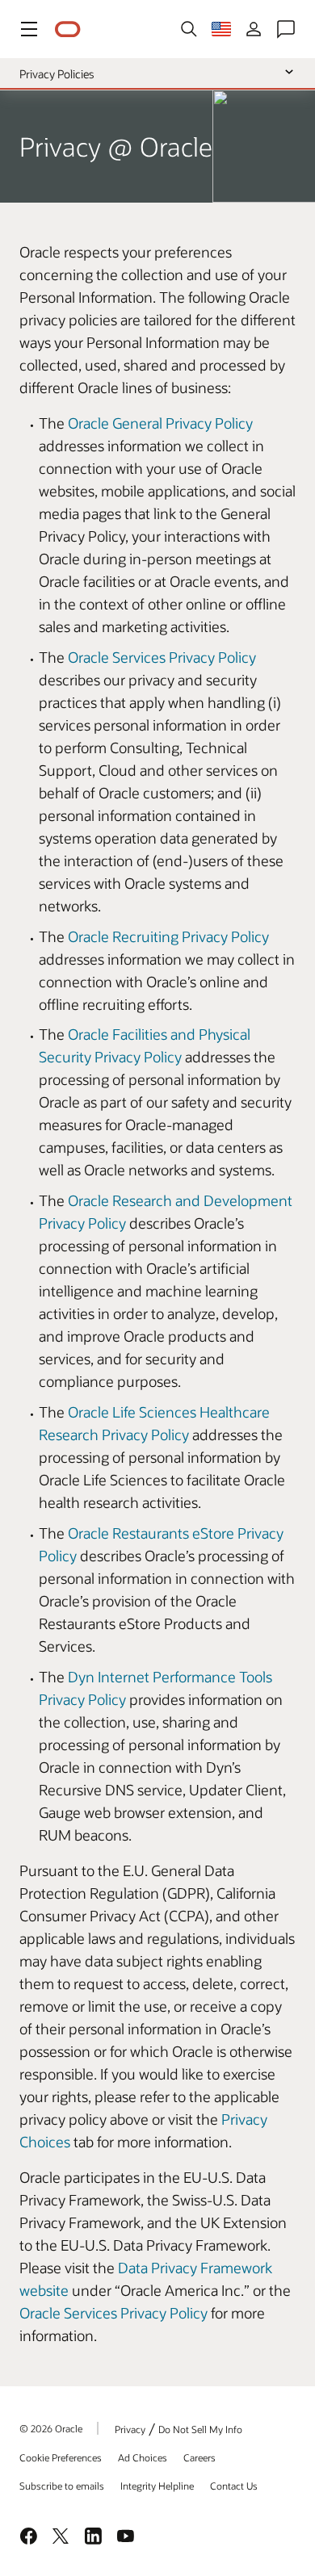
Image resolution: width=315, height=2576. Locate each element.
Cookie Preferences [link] (61, 2457)
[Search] (189, 29)
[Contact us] (286, 29)
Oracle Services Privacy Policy (162, 657)
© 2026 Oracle (51, 2428)
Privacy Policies (57, 74)
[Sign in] (254, 29)
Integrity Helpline (157, 2486)
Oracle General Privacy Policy (160, 423)
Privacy (130, 2429)
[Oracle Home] (68, 29)
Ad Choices (143, 2457)
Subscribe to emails (62, 2486)
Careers (199, 2457)
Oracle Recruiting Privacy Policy (168, 936)
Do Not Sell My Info (200, 2429)
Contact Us (234, 2486)
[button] (29, 29)
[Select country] (221, 29)
